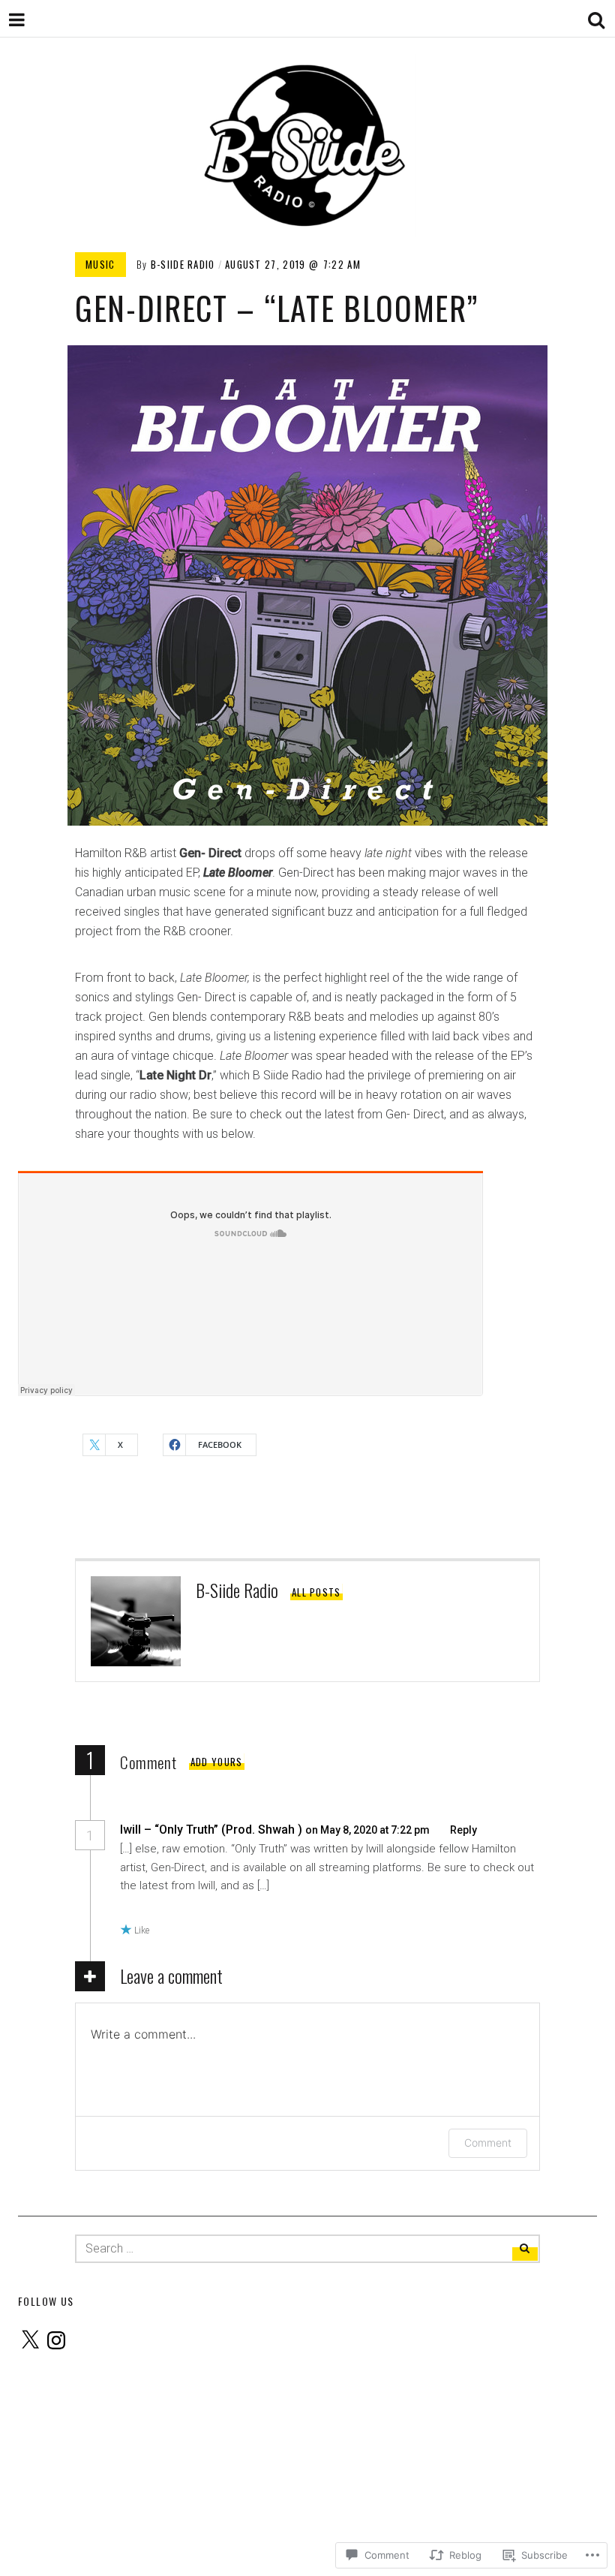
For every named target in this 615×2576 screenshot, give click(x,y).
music (100, 264)
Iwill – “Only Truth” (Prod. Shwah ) (211, 1830)
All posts (316, 1592)
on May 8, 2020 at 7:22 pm (369, 1830)
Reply (463, 1830)
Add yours (217, 1762)
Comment (488, 2143)
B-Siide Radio (183, 264)
